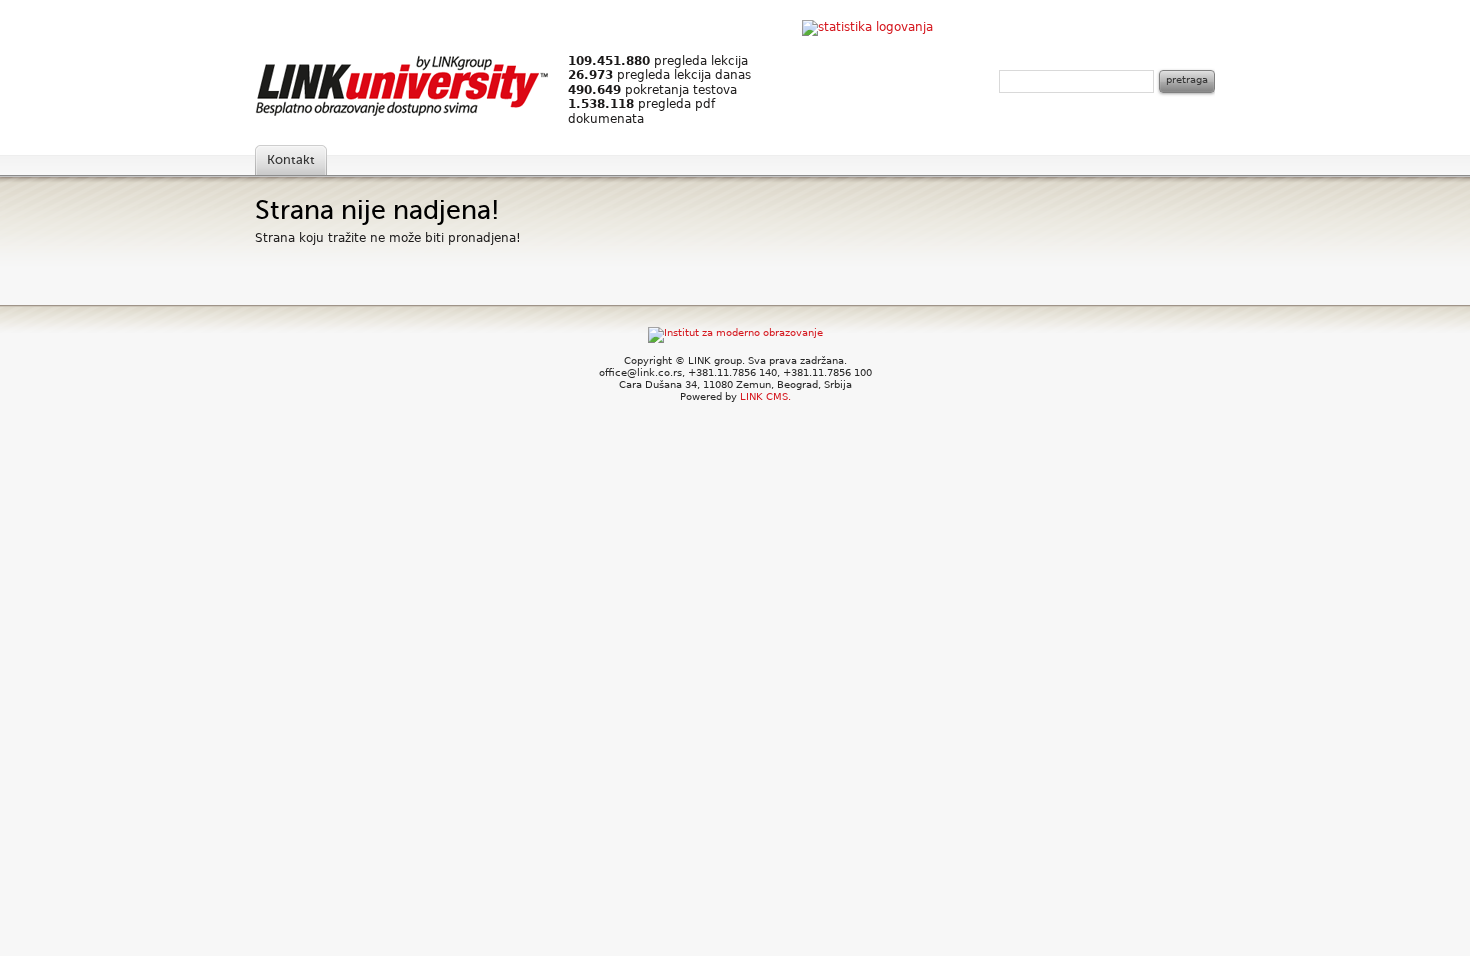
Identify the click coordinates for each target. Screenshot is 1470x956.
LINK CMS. (765, 396)
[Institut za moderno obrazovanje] (735, 332)
